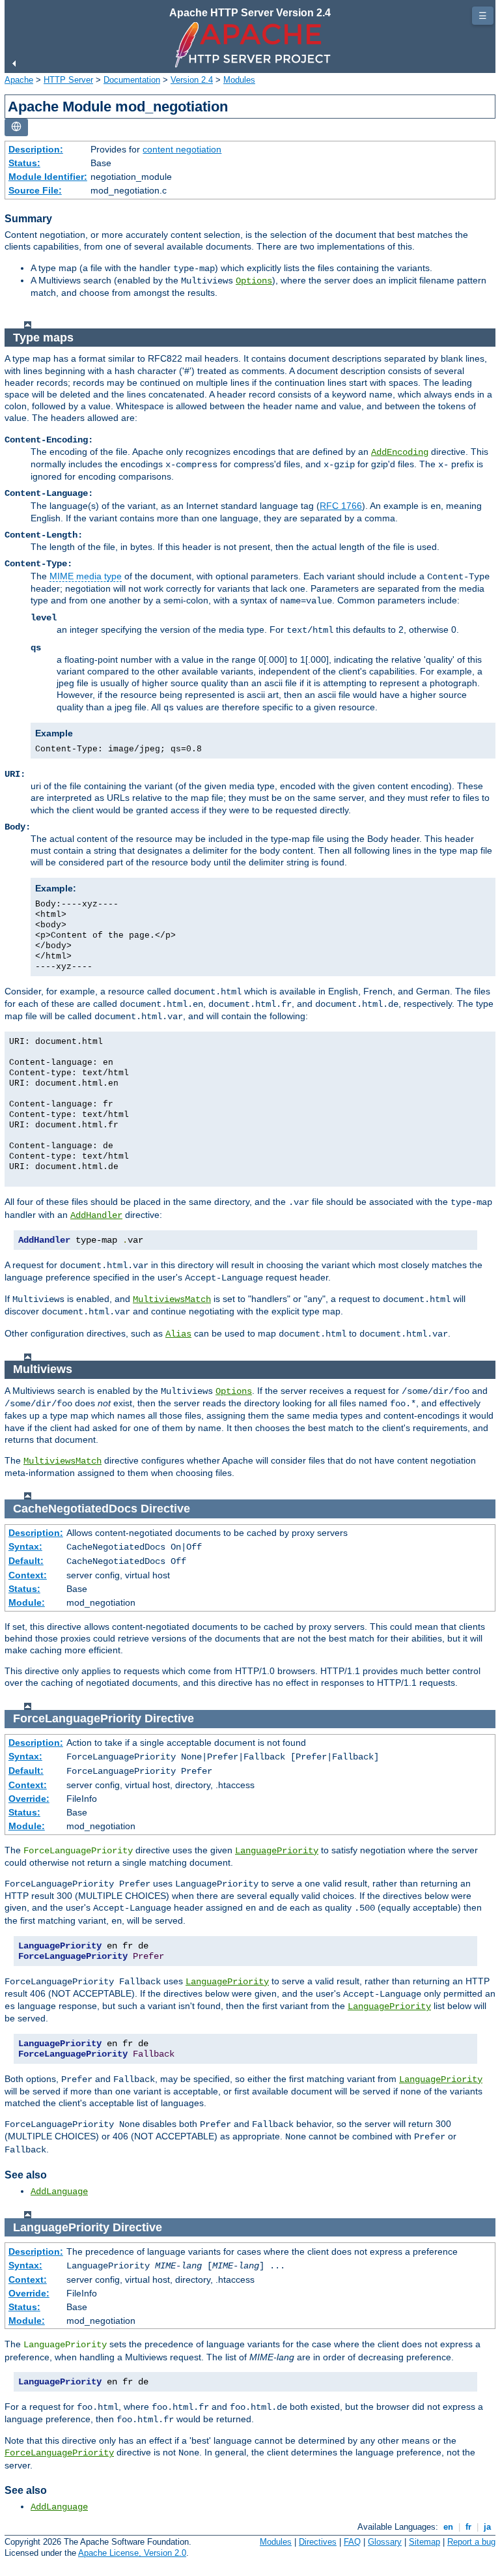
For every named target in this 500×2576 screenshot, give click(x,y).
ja (487, 2527)
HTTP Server (68, 80)
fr (468, 2527)
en (448, 2527)
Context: (28, 1575)
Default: (26, 1561)
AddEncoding (400, 452)
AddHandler (96, 1215)
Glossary (385, 2542)
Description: (36, 149)
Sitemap (424, 2542)
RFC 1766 (341, 506)
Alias (178, 1334)
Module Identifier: (48, 177)
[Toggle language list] (16, 127)
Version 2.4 (192, 80)
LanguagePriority (277, 1851)
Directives (318, 2542)
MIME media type (86, 576)
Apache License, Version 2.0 (132, 2553)
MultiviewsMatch (172, 1299)
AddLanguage (59, 2192)
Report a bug (471, 2542)
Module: (27, 1602)
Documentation (132, 80)
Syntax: (25, 1546)
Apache (19, 80)
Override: (29, 1799)
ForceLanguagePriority (59, 2453)
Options (254, 281)
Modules (239, 80)
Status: (24, 163)
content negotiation (182, 149)
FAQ (352, 2542)
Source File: (35, 190)
